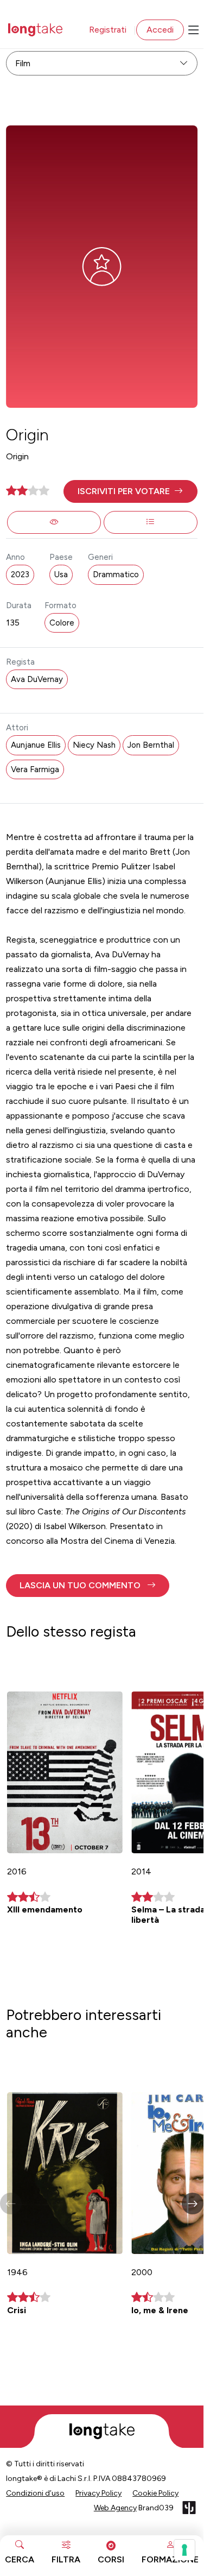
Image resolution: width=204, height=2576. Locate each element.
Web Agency (115, 2508)
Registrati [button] (108, 30)
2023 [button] (20, 574)
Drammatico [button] (116, 574)
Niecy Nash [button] (94, 745)
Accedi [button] (160, 30)
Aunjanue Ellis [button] (36, 745)
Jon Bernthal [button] (151, 745)
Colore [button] (62, 623)
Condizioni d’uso (35, 2493)
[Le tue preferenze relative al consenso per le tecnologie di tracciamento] (184, 2550)
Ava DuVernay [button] (37, 679)
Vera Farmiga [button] (35, 769)
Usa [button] (61, 574)
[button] (130, 491)
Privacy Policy (98, 2493)
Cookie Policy (155, 2493)
